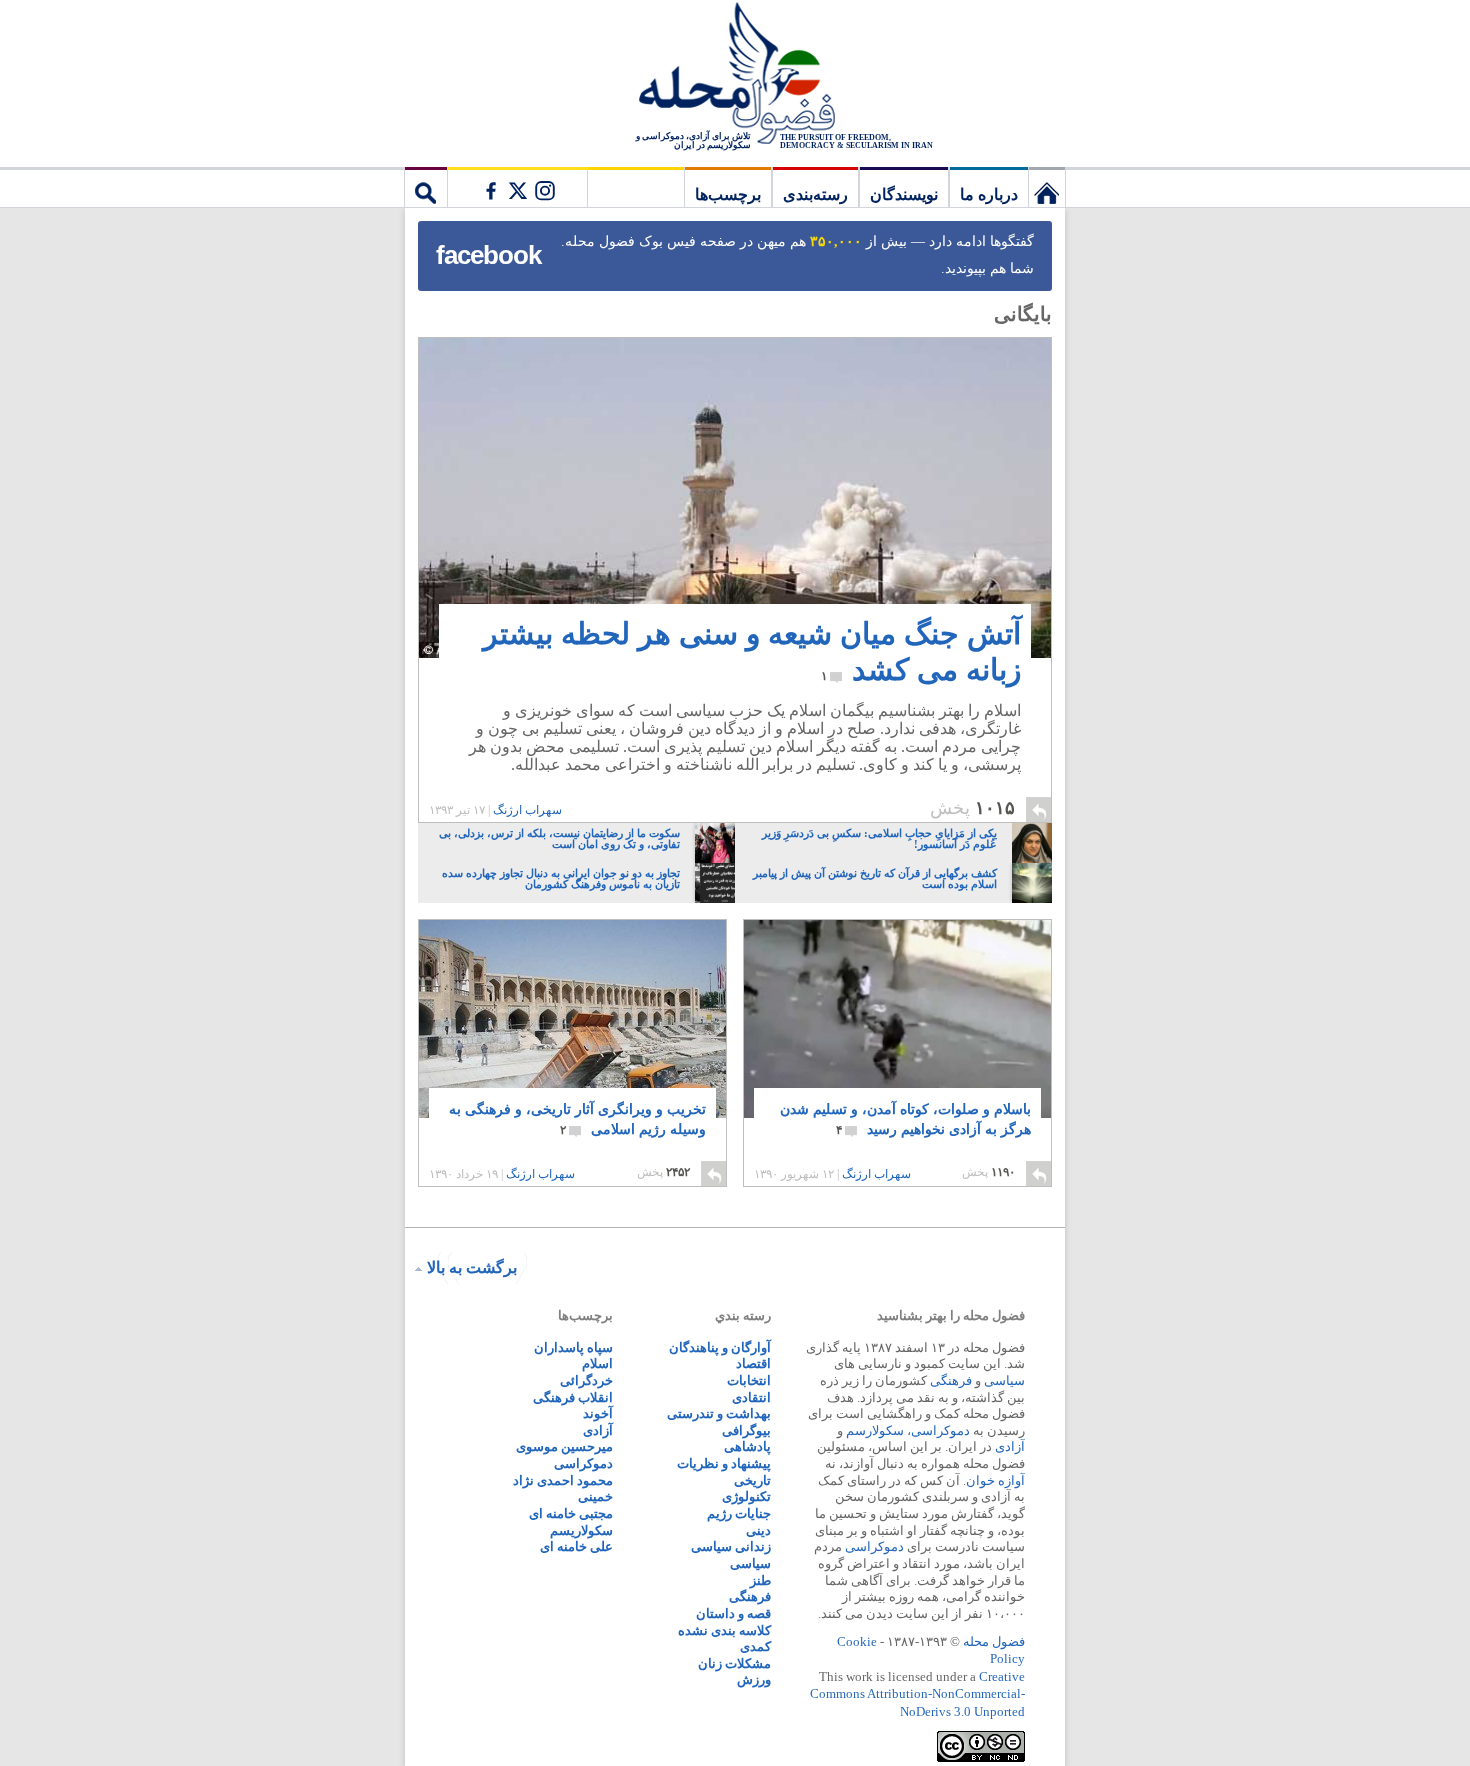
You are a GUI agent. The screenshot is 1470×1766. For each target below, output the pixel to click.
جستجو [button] (426, 187)
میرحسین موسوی (564, 1446)
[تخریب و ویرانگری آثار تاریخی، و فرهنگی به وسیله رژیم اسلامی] (572, 1035)
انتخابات (749, 1380)
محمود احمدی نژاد (563, 1480)
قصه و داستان (733, 1613)
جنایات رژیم (739, 1513)
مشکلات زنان (734, 1663)
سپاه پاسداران (573, 1347)
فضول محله (735, 75)
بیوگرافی (746, 1430)
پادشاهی (747, 1446)
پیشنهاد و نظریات (724, 1463)
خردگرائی (586, 1380)
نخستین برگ (1047, 187)
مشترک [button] (517, 187)
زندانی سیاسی (731, 1546)
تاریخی (752, 1480)
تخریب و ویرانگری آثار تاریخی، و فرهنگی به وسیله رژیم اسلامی (577, 1119)
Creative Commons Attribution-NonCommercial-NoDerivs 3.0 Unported (917, 1694)
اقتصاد (753, 1363)
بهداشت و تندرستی (719, 1413)
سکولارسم (875, 1430)
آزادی (1010, 1446)
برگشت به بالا (472, 1267)
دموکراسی (940, 1430)
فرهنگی (951, 1380)
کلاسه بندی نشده (724, 1630)
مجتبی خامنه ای (571, 1513)
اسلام (597, 1363)
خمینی (595, 1496)
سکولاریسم (581, 1530)
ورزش (754, 1679)
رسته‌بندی (815, 194)
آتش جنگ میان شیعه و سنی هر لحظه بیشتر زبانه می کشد (752, 651)
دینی (758, 1530)
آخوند (598, 1413)
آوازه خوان (995, 1480)
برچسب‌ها (728, 194)
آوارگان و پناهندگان (720, 1347)
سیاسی (1004, 1380)
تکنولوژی (746, 1496)
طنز (760, 1580)
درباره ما (989, 194)
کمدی (755, 1646)
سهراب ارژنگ (527, 810)
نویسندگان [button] (904, 194)
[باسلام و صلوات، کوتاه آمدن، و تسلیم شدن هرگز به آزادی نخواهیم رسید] (897, 1019)
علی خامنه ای (576, 1546)
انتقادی (751, 1397)
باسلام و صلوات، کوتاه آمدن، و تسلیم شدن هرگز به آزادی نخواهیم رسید (905, 1119)
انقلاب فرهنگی (573, 1397)
